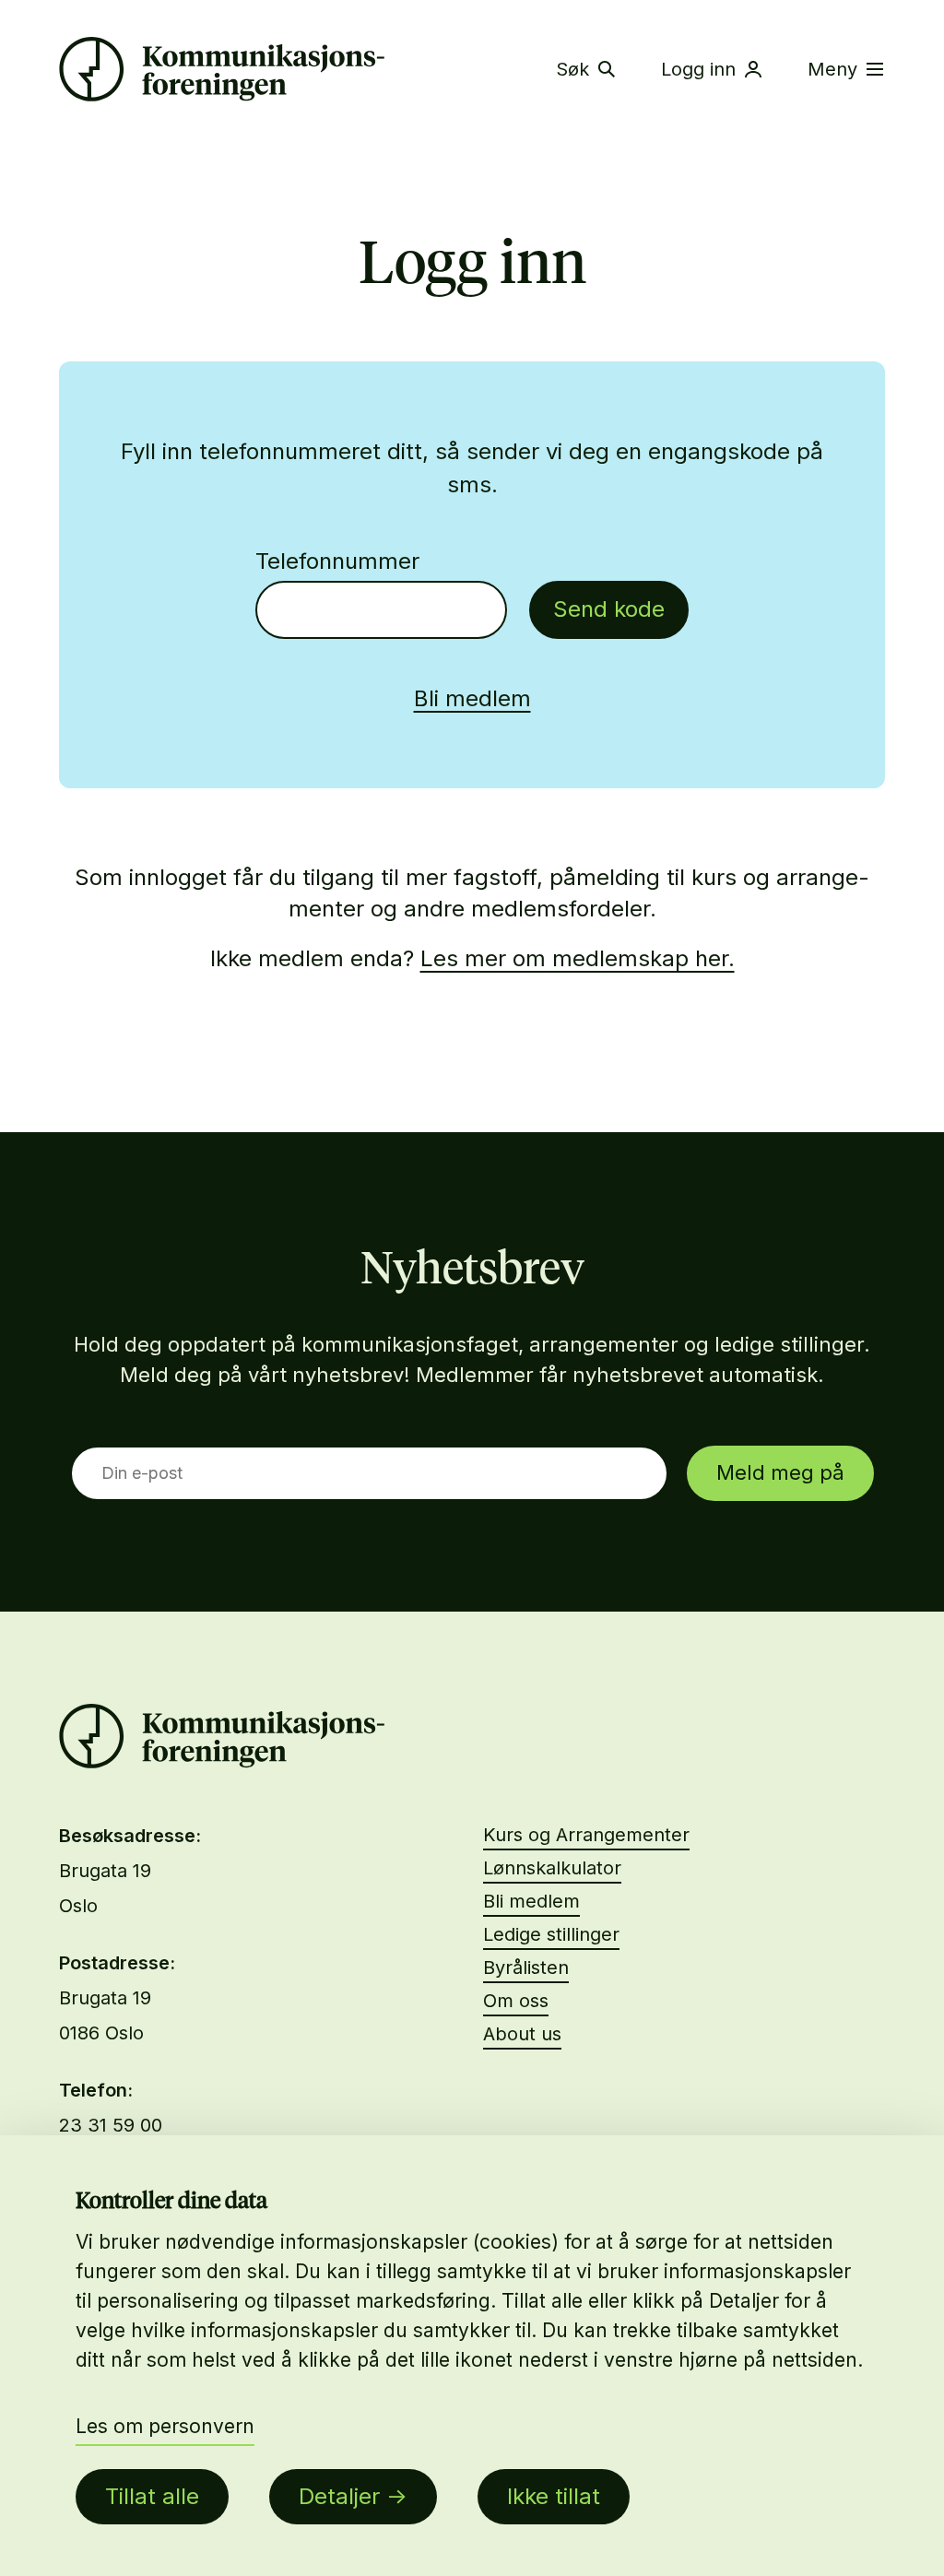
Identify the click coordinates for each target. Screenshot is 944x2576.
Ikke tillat (554, 2496)
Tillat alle (152, 2496)
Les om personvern (165, 2426)
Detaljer (339, 2496)
